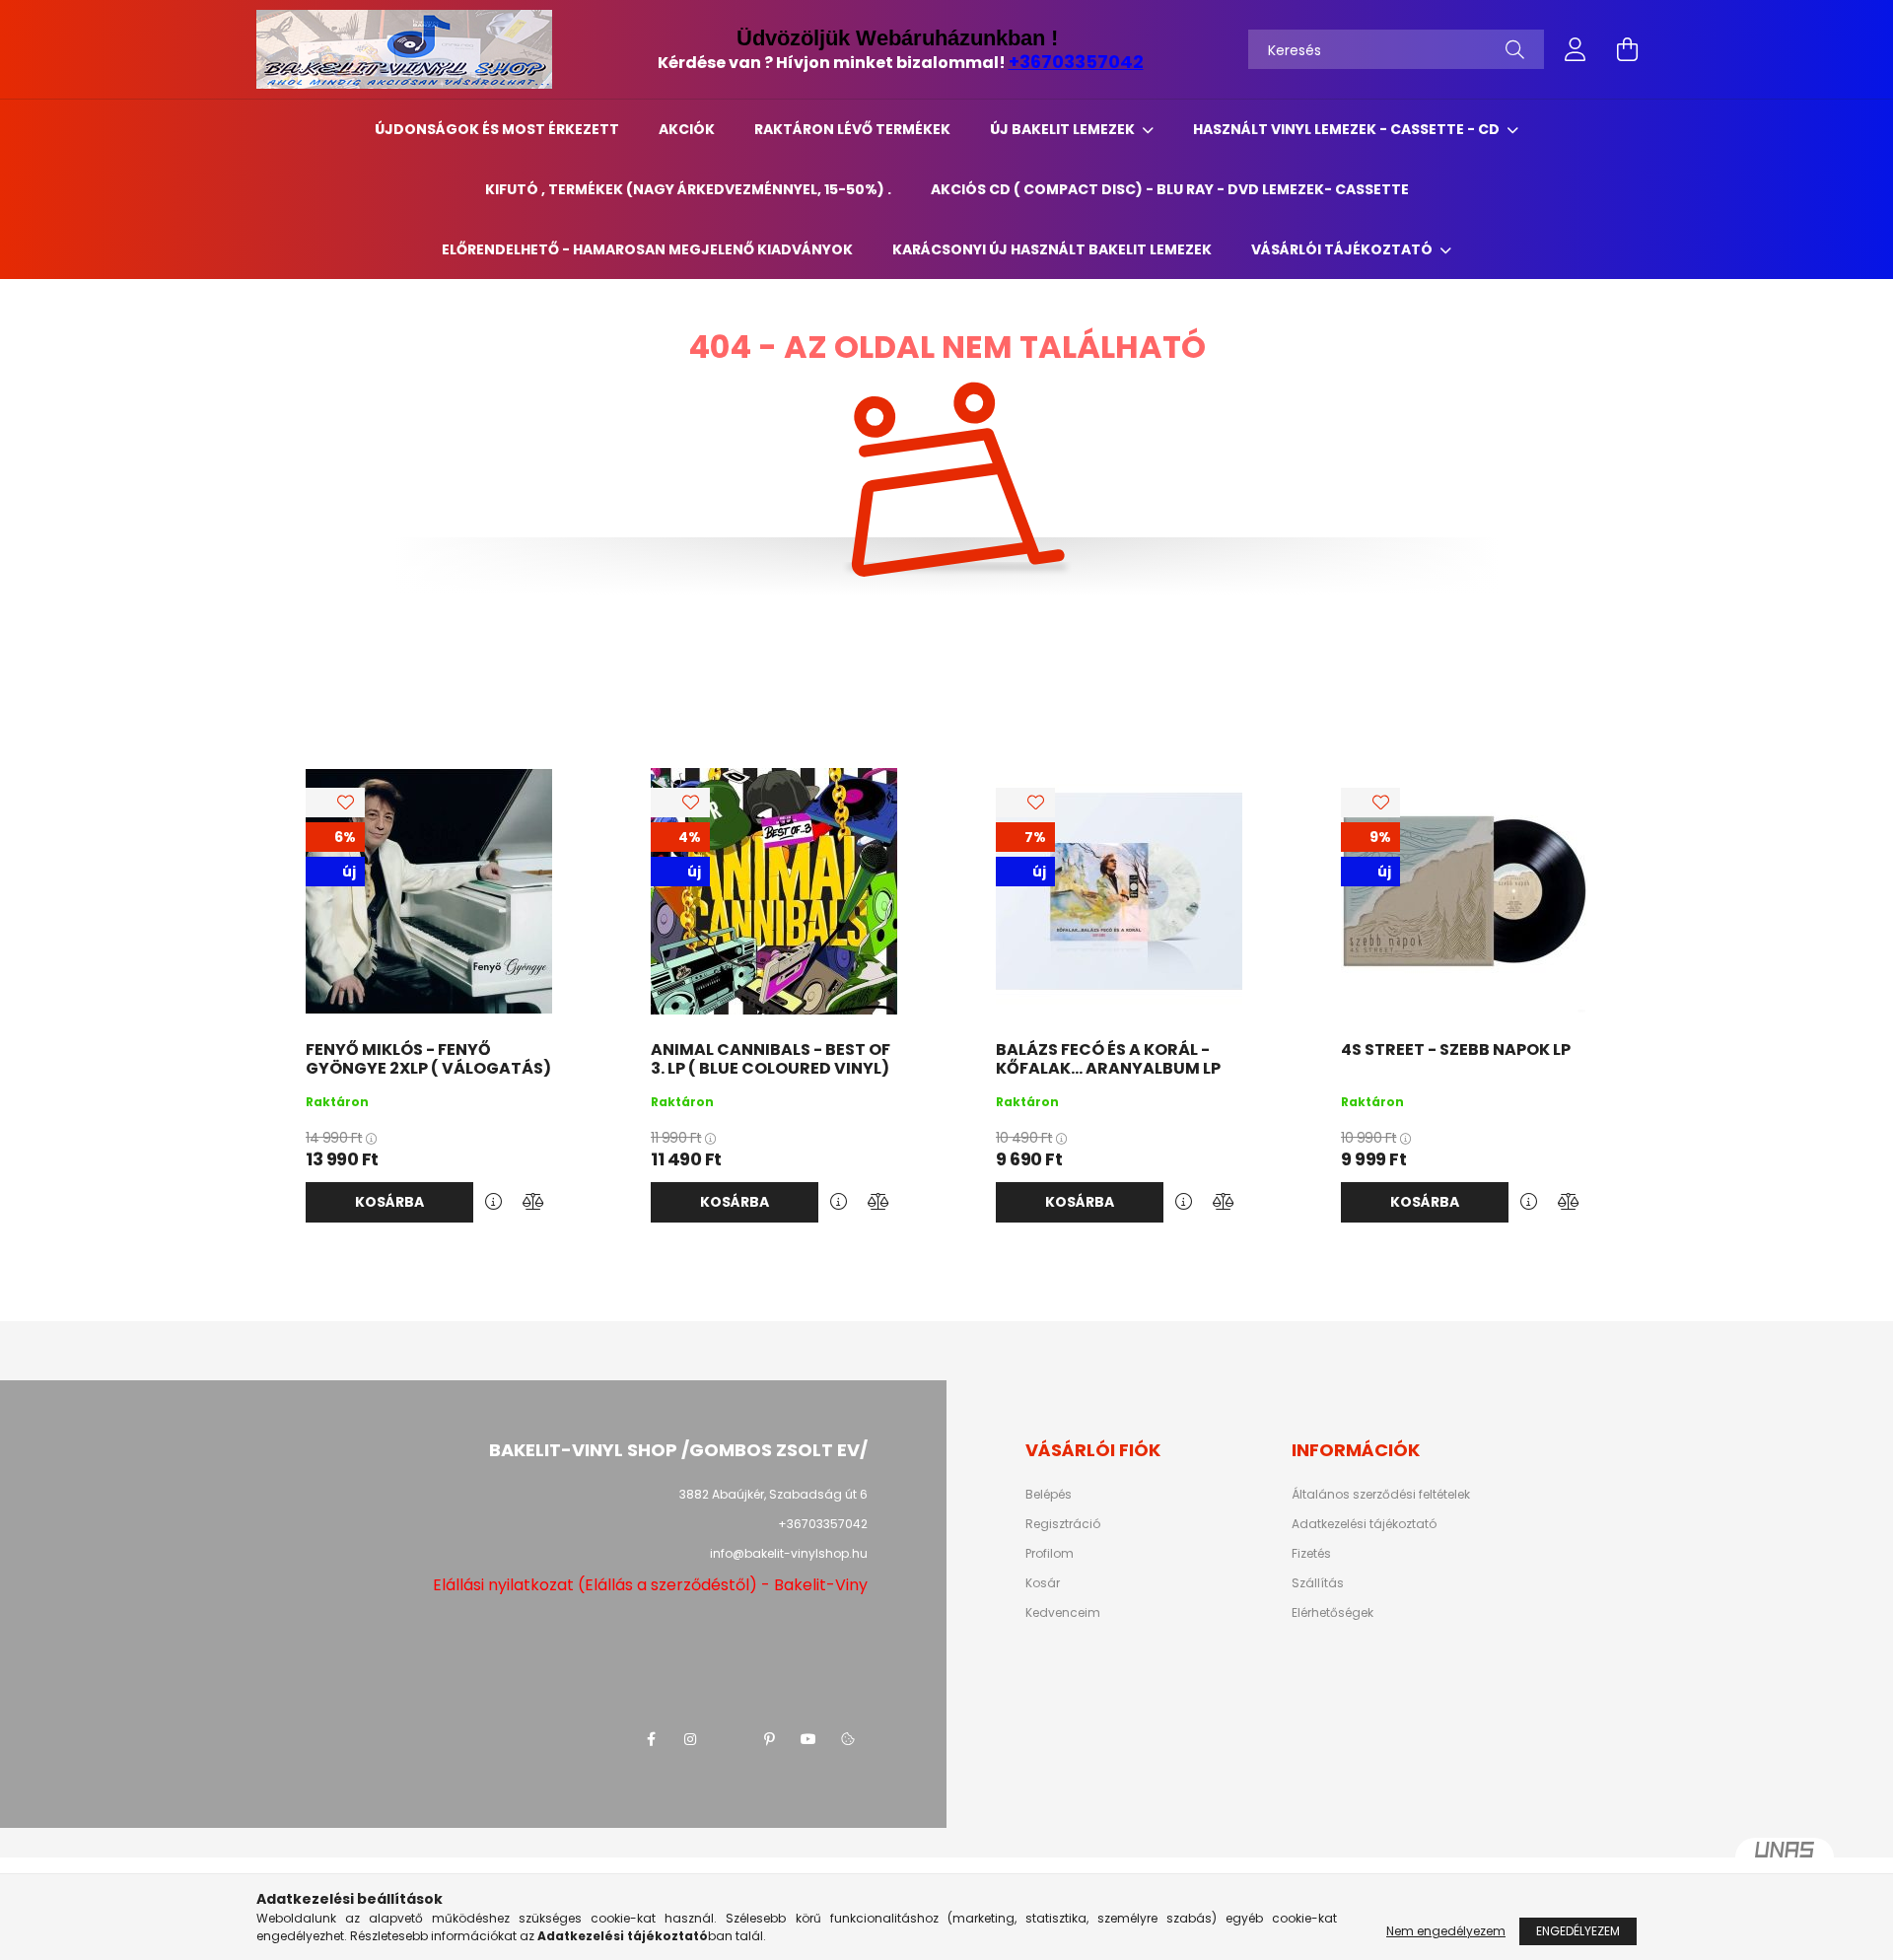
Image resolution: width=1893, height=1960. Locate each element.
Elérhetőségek (1332, 1613)
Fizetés (1311, 1554)
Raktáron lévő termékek (852, 129)
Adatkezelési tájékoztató (1364, 1524)
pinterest (769, 1739)
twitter (730, 1739)
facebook (651, 1739)
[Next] (1834, 995)
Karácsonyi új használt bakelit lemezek (1052, 249)
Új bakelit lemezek (1064, 129)
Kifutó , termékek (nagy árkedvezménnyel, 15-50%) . (688, 189)
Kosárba (389, 1202)
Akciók (687, 129)
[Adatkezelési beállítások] (848, 1739)
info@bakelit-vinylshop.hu (789, 1553)
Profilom (1050, 1554)
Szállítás (1318, 1583)
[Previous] (59, 995)
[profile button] (1576, 49)
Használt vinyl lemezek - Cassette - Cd (1348, 129)
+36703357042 (1076, 62)
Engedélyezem (1578, 1931)
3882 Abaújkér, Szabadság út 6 (773, 1494)
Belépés (1049, 1495)
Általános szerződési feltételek (1381, 1495)
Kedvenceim (1063, 1613)
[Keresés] (1515, 49)
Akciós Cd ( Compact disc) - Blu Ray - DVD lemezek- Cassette (1170, 189)
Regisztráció (1063, 1524)
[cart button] (1627, 49)
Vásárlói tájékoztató (1343, 249)
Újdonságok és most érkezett (497, 129)
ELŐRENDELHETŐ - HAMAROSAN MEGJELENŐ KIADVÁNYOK (647, 249)
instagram (690, 1739)
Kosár (1043, 1583)
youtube (808, 1739)
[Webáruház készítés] (1785, 1857)
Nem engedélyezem (1446, 1931)
